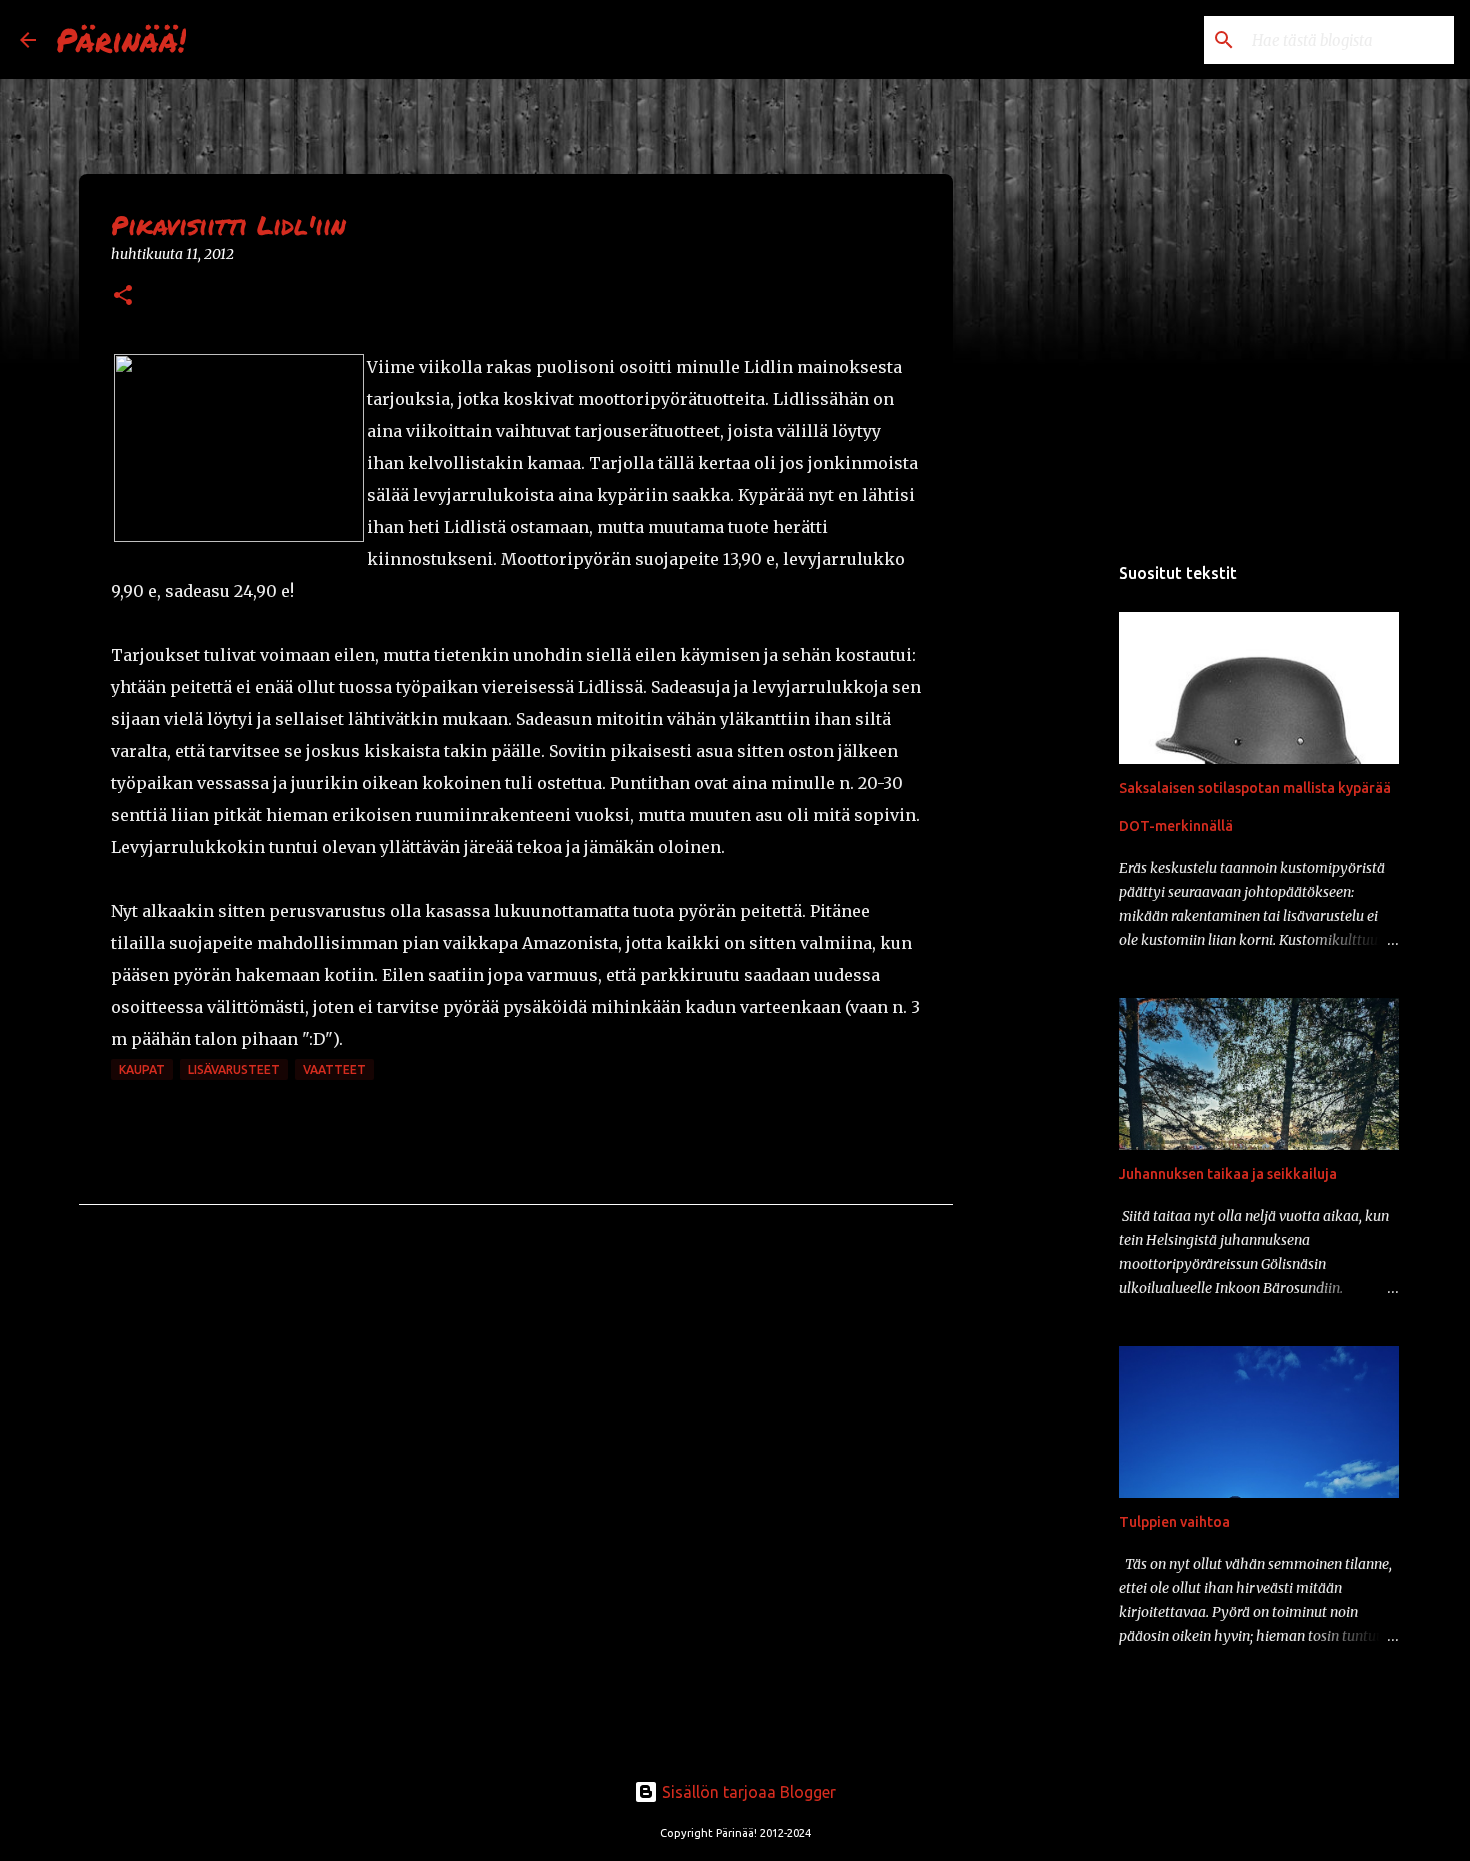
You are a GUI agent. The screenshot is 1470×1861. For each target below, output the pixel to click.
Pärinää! (121, 39)
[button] (123, 296)
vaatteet (334, 1069)
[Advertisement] (1055, 864)
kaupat (142, 1069)
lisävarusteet (234, 1069)
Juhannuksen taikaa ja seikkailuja (1228, 1174)
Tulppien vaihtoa (1174, 1522)
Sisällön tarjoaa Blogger (747, 1792)
